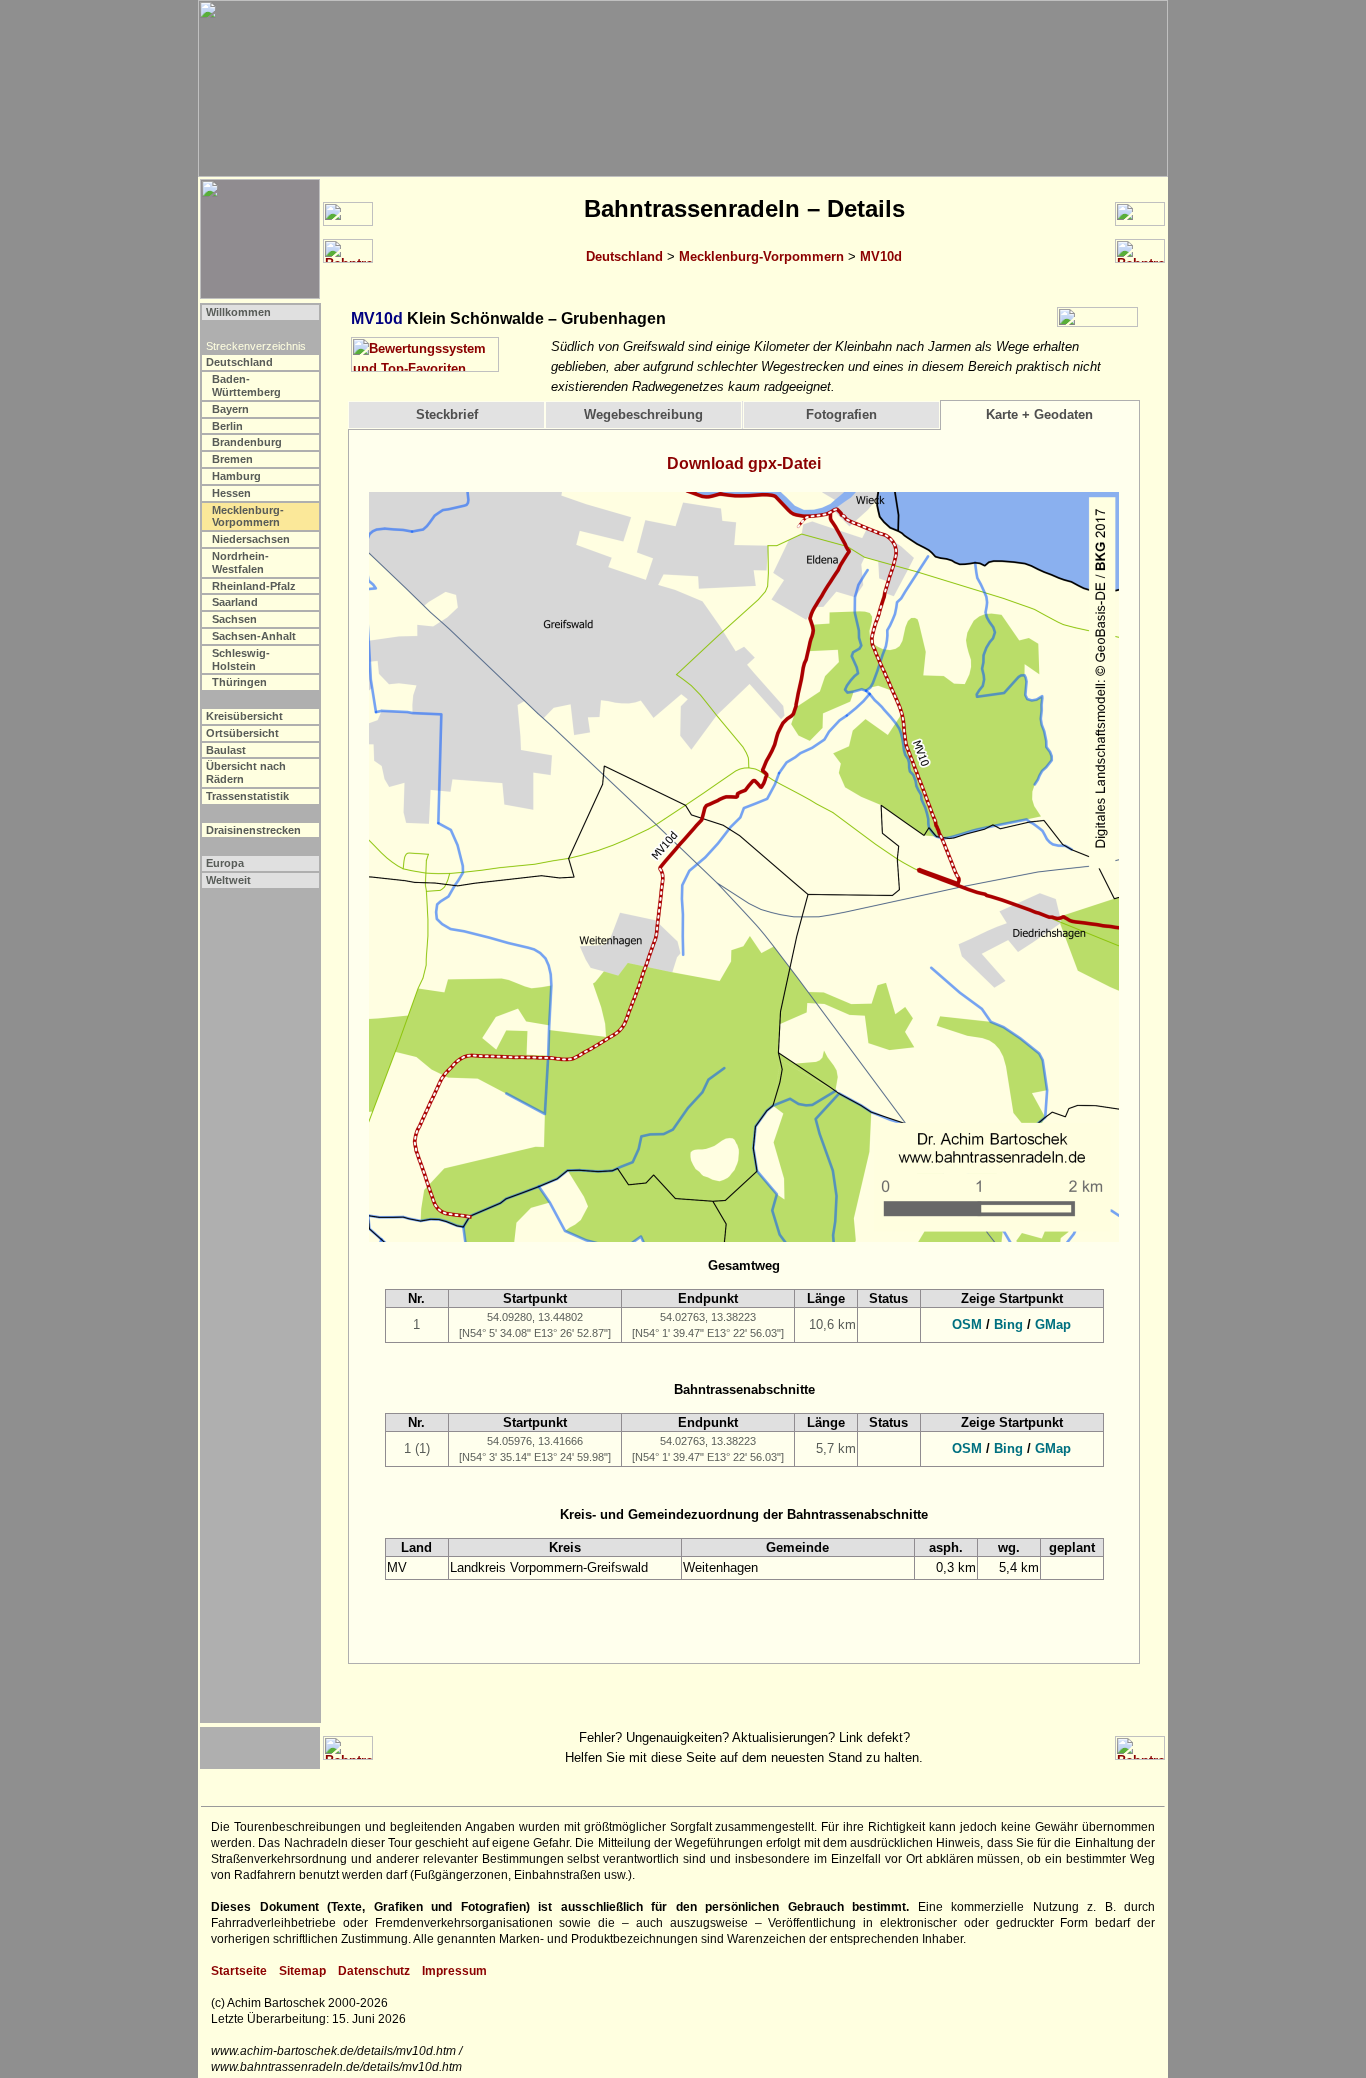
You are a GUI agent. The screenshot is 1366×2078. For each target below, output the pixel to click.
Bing (1008, 1324)
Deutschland (624, 256)
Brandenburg (247, 442)
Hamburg (236, 476)
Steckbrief (447, 414)
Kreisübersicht (244, 716)
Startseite (239, 1971)
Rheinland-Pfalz (254, 586)
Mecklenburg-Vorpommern (761, 256)
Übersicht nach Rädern (246, 772)
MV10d (881, 256)
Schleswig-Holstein (241, 659)
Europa (225, 863)
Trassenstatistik (247, 796)
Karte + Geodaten (1039, 414)
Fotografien (841, 414)
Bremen (232, 459)
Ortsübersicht (242, 733)
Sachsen (234, 619)
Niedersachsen (251, 539)
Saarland (235, 602)
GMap (1053, 1324)
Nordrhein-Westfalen (240, 562)
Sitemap (302, 1971)
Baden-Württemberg (246, 385)
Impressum (454, 1971)
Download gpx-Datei (744, 463)
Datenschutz (374, 1971)
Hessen (231, 493)
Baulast (226, 750)
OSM (967, 1324)
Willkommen (238, 312)
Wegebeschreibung (643, 414)
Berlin (227, 426)
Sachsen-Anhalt (254, 636)
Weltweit (228, 880)
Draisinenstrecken (253, 830)
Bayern (230, 409)
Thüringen (239, 682)
